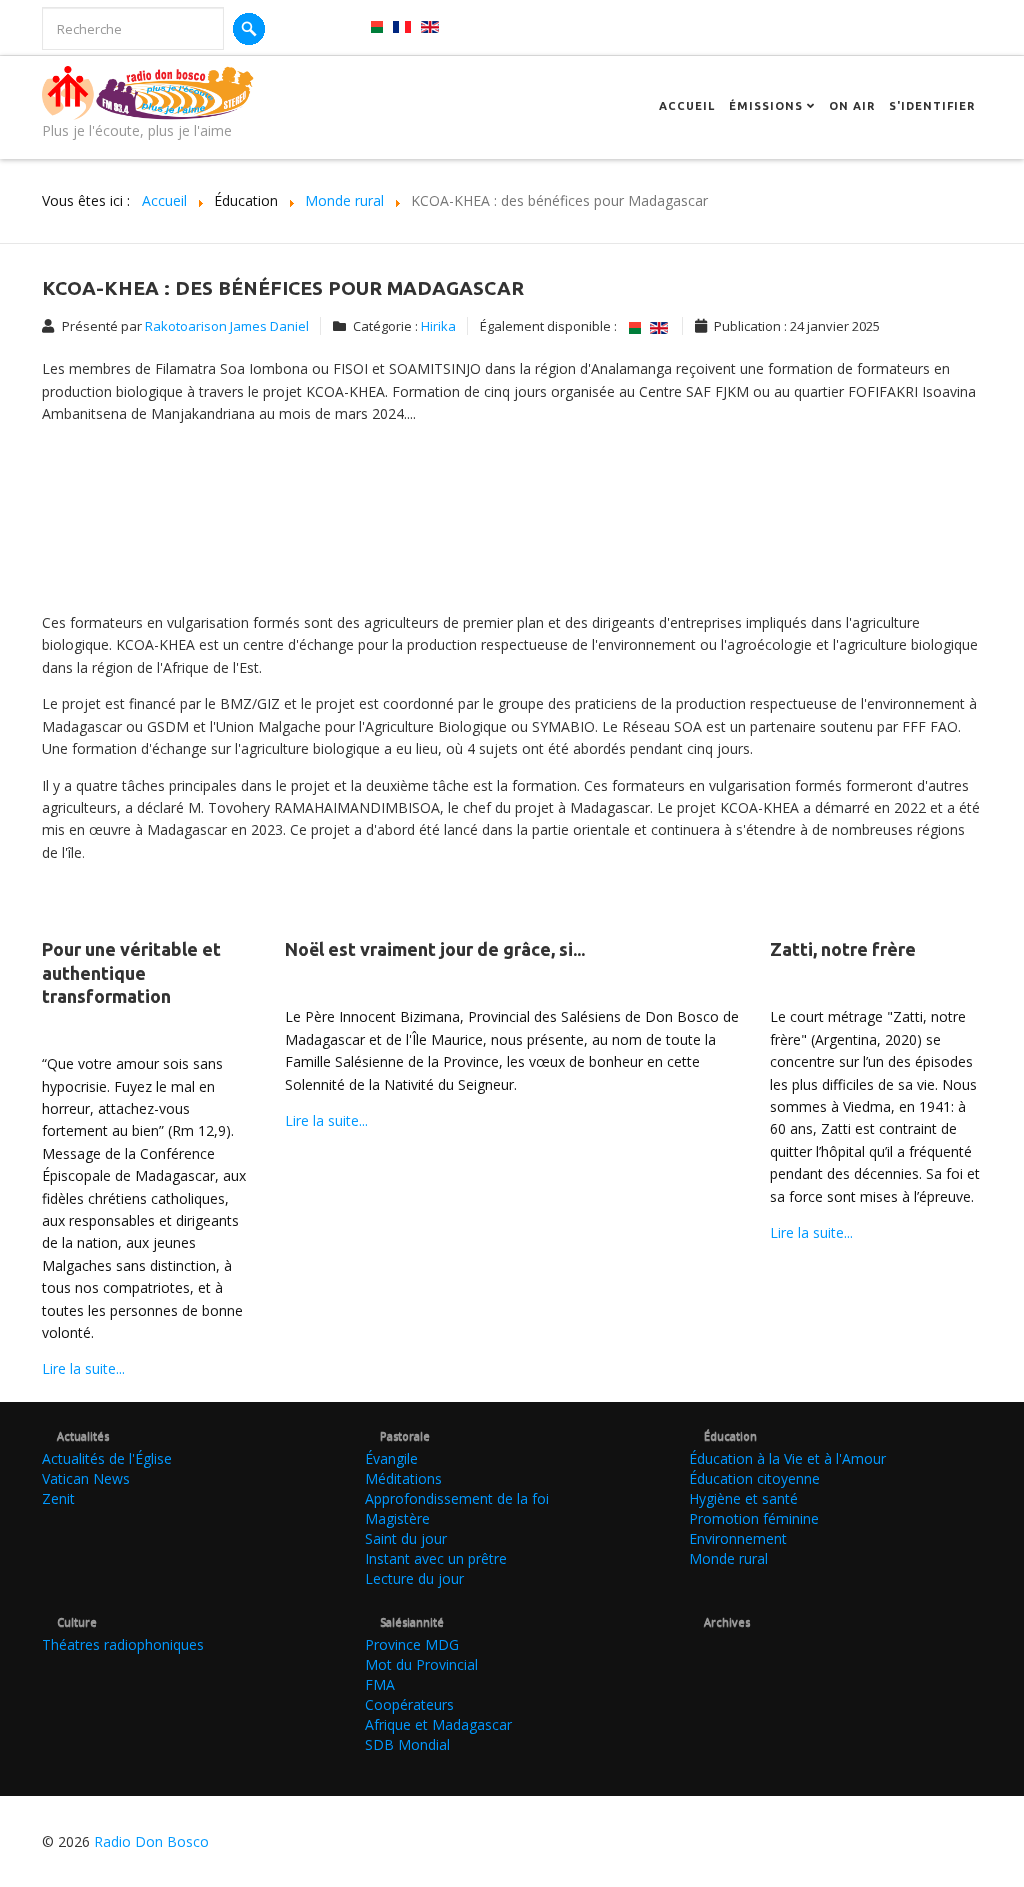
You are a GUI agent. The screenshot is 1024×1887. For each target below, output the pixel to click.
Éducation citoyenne (754, 1478)
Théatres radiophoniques (123, 1644)
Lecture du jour (414, 1578)
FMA (380, 1684)
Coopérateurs (409, 1704)
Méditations (403, 1478)
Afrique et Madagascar (438, 1724)
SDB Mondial (407, 1744)
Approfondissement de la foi (457, 1498)
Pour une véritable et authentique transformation (131, 972)
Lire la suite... (83, 1368)
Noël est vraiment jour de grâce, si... (435, 949)
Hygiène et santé (743, 1498)
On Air (852, 106)
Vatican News (86, 1478)
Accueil (687, 106)
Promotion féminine (754, 1518)
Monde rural (728, 1558)
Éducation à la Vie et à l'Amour (787, 1458)
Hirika (438, 326)
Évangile (391, 1458)
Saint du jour (406, 1538)
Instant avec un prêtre (436, 1558)
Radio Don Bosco (151, 1841)
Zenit (58, 1498)
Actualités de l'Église (107, 1458)
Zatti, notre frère (843, 949)
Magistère (397, 1518)
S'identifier (932, 106)
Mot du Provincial (421, 1664)
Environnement (738, 1538)
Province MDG (412, 1644)
